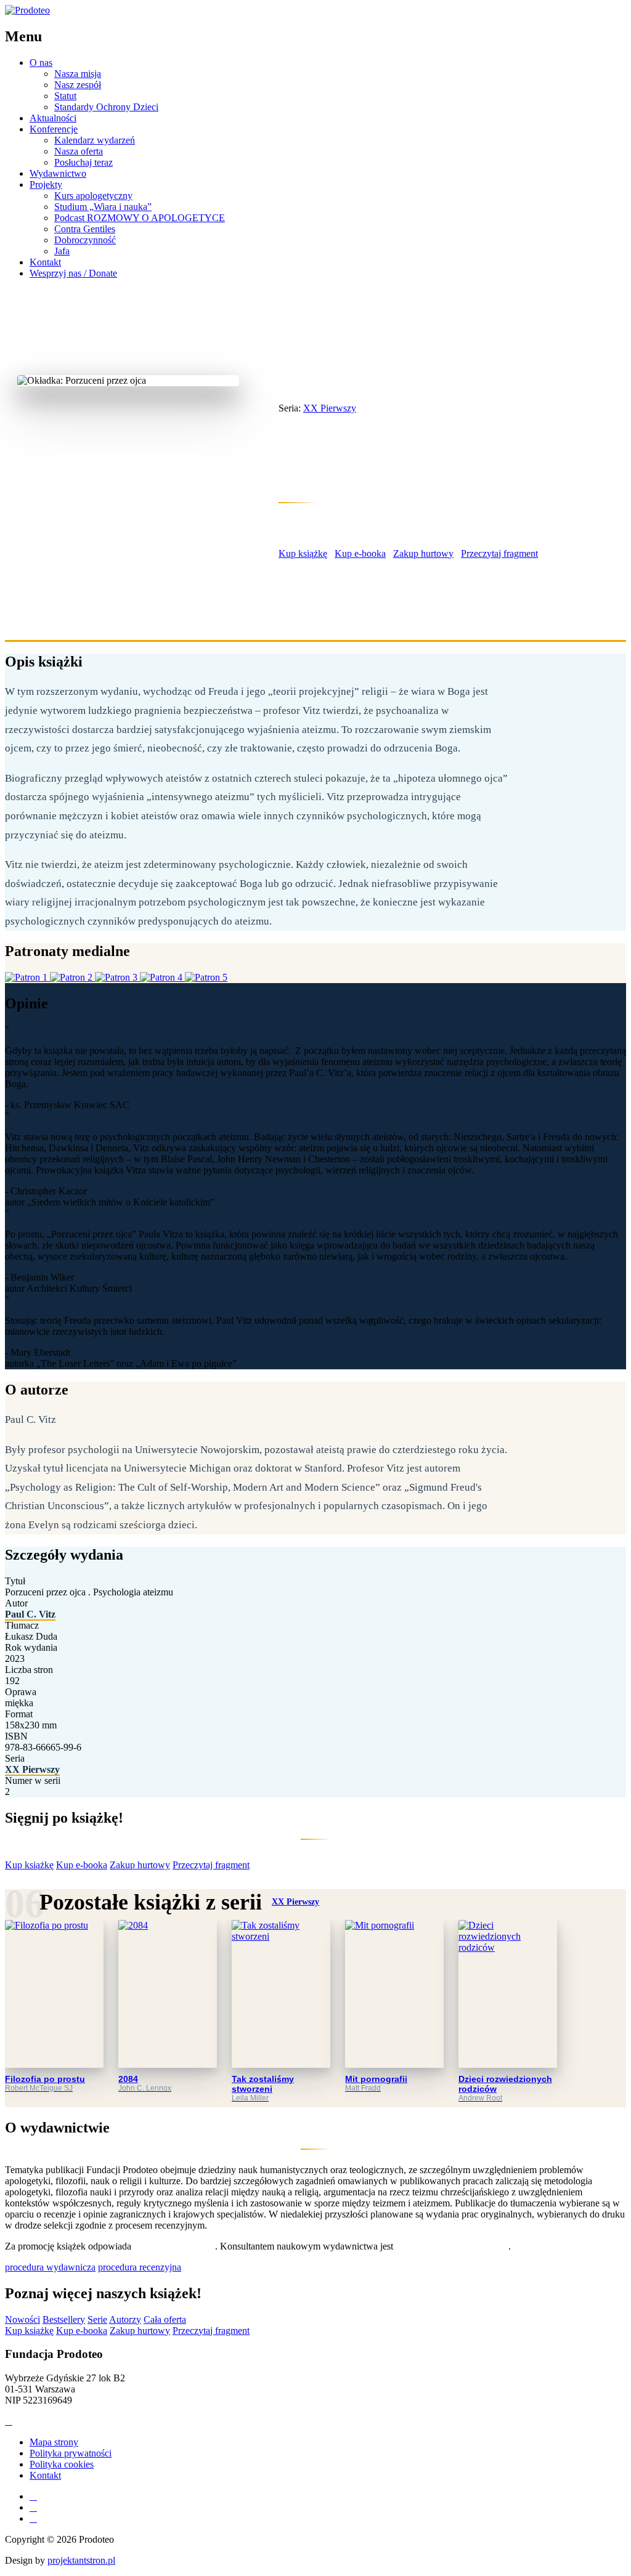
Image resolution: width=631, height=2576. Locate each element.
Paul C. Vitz (309, 522)
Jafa (62, 251)
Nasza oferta (79, 151)
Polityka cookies (62, 2464)
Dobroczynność (85, 240)
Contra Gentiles (85, 229)
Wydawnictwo (58, 173)
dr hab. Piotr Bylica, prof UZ (452, 2246)
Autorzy (125, 2319)
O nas (41, 63)
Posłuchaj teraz (83, 162)
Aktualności (53, 118)
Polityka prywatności (71, 2453)
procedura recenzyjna (140, 2267)
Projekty (46, 184)
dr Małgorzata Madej (174, 2246)
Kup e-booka (360, 553)
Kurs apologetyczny (93, 196)
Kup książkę (303, 553)
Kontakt (45, 262)
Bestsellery (64, 2319)
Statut (65, 96)
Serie (97, 2319)
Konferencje (54, 129)
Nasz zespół (78, 85)
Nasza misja (78, 74)
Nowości (22, 2319)
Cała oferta (165, 2319)
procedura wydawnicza (50, 2267)
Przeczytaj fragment (499, 553)
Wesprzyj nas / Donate (73, 273)
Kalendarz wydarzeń (95, 140)
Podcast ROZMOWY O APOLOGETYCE (140, 218)
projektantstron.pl (81, 2560)
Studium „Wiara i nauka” (103, 207)
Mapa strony (54, 2442)
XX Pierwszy (360, 386)
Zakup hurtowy (423, 553)
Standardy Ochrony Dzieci (106, 107)
